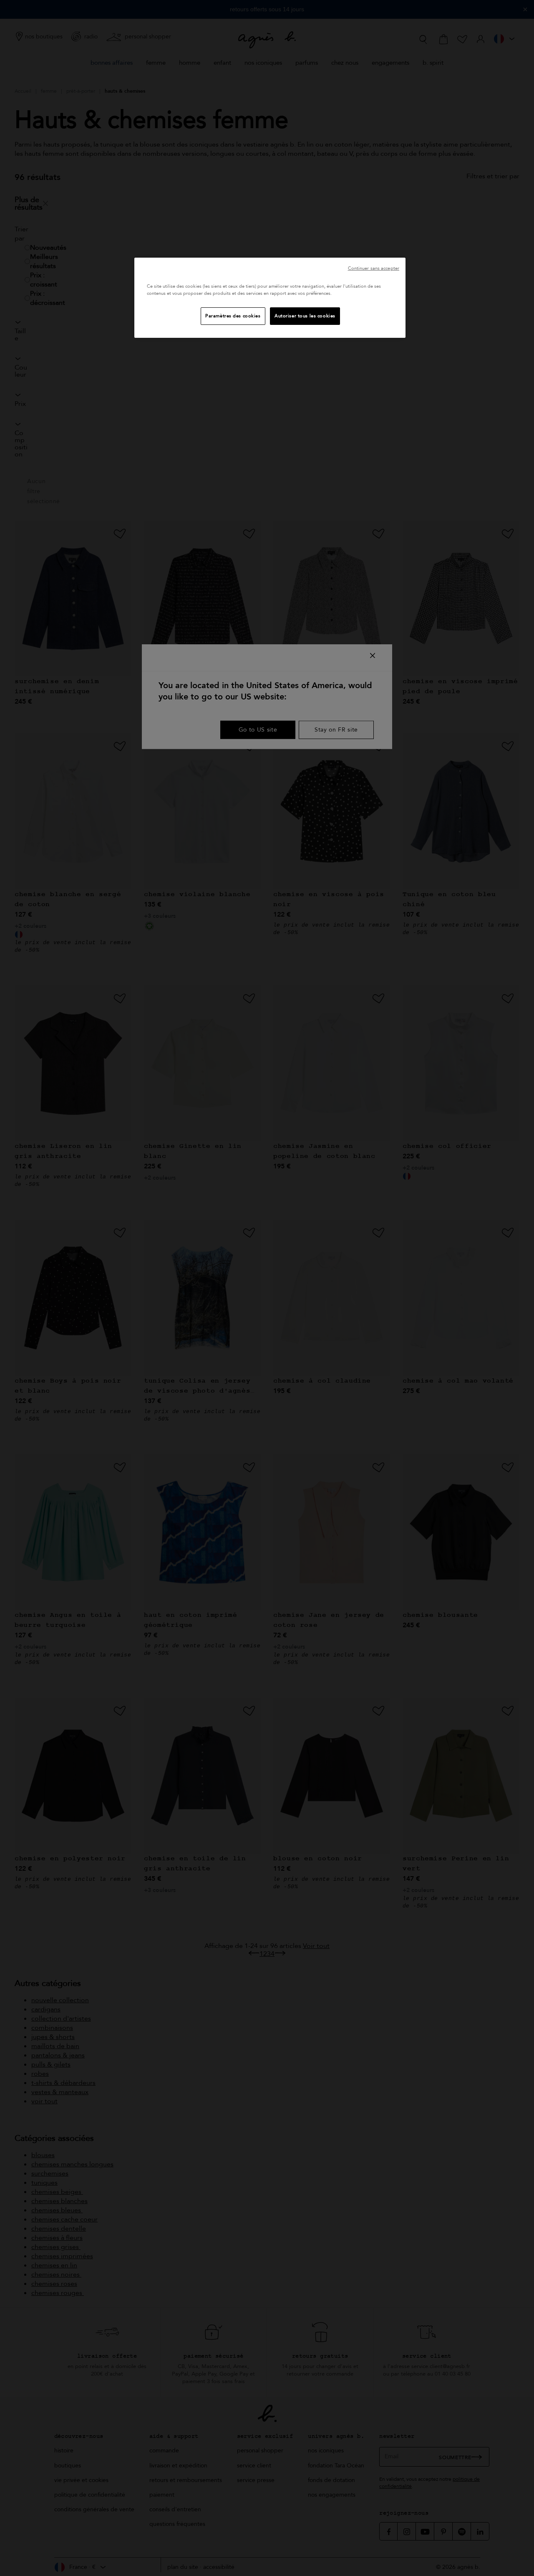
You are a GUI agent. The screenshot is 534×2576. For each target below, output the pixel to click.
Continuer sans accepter (374, 268)
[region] (270, 298)
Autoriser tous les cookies (305, 316)
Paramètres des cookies (233, 316)
